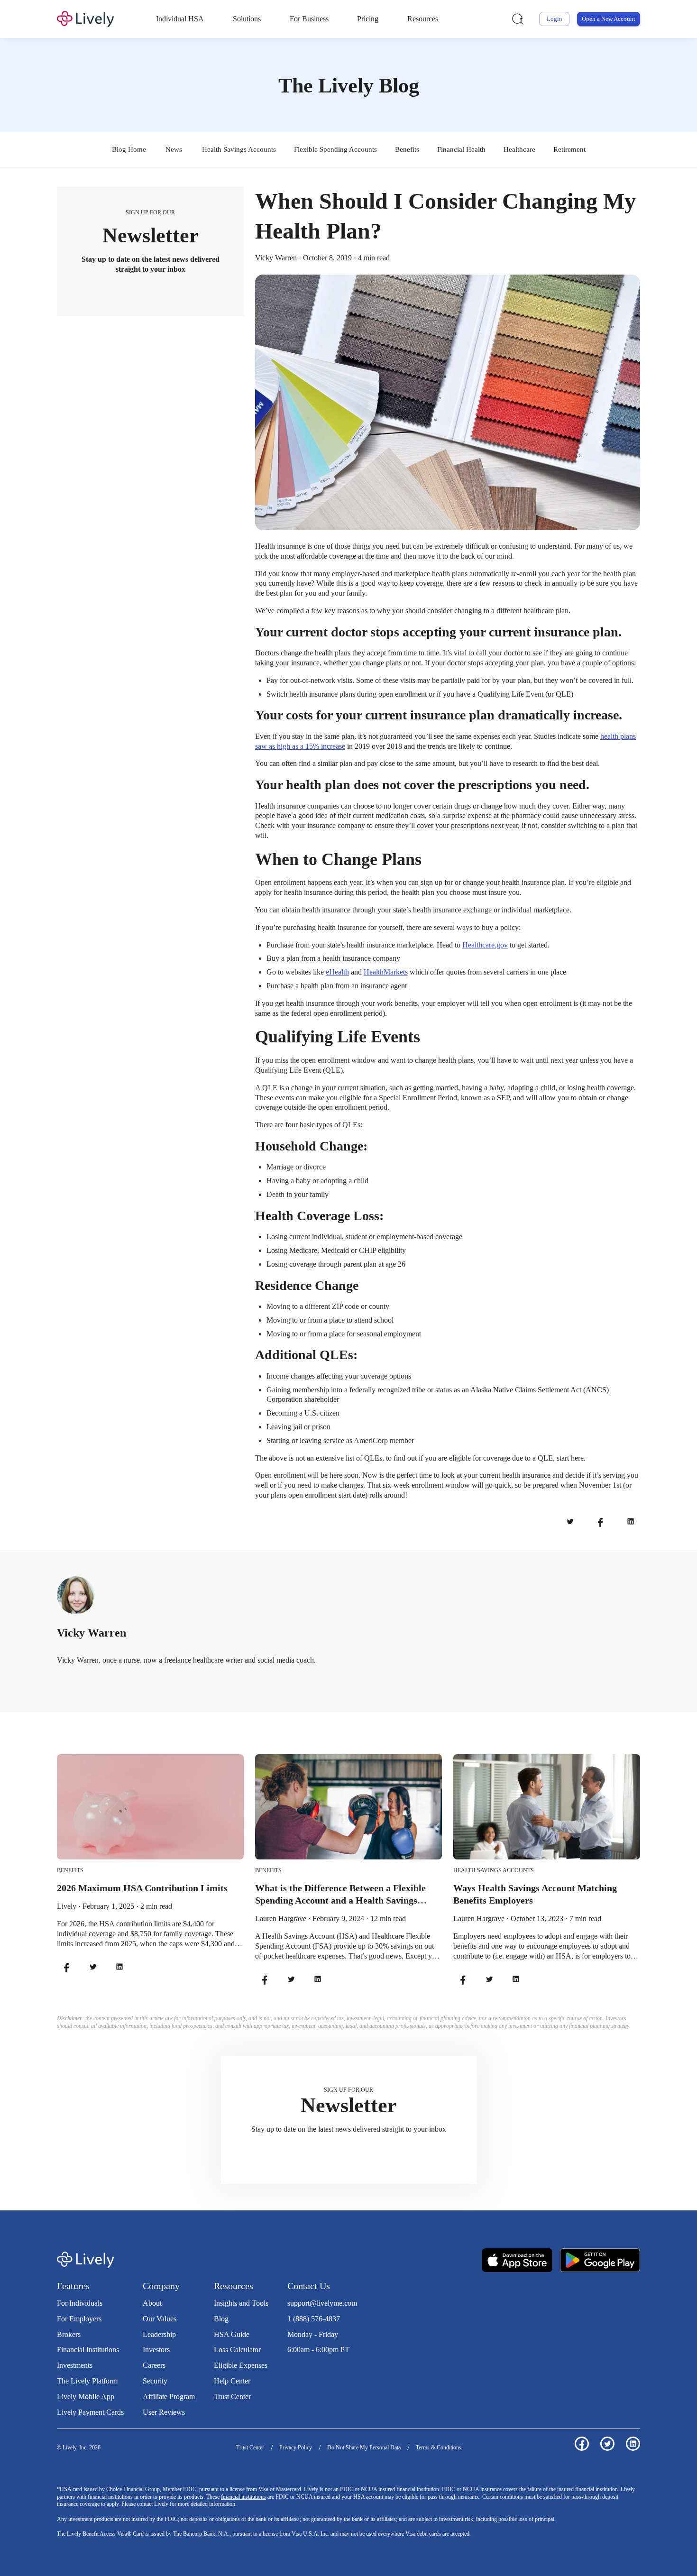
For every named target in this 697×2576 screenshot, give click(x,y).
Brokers (69, 2334)
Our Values (160, 2319)
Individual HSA (180, 19)
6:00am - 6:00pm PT (318, 2350)
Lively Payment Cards (90, 2412)
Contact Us (309, 2286)
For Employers (79, 2319)
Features (73, 2286)
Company (161, 2286)
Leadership (159, 2334)
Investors (156, 2350)
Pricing (368, 19)
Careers (154, 2365)
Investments (75, 2365)
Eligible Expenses (241, 2365)
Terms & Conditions (439, 2447)
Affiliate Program (169, 2397)
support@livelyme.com (322, 2303)
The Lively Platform (87, 2381)
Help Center (232, 2381)
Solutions (247, 19)
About (152, 2303)
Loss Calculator (237, 2350)
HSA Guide (232, 2334)
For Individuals (80, 2303)
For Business (309, 19)
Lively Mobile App (86, 2397)
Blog (221, 2319)
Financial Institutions (88, 2350)
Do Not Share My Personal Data (364, 2447)
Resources (423, 19)
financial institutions (243, 2497)
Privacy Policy (296, 2447)
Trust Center (232, 2397)
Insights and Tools (241, 2303)
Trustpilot (302, 2369)
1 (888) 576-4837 (314, 2319)
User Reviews (164, 2412)
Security (155, 2381)
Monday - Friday (313, 2334)
